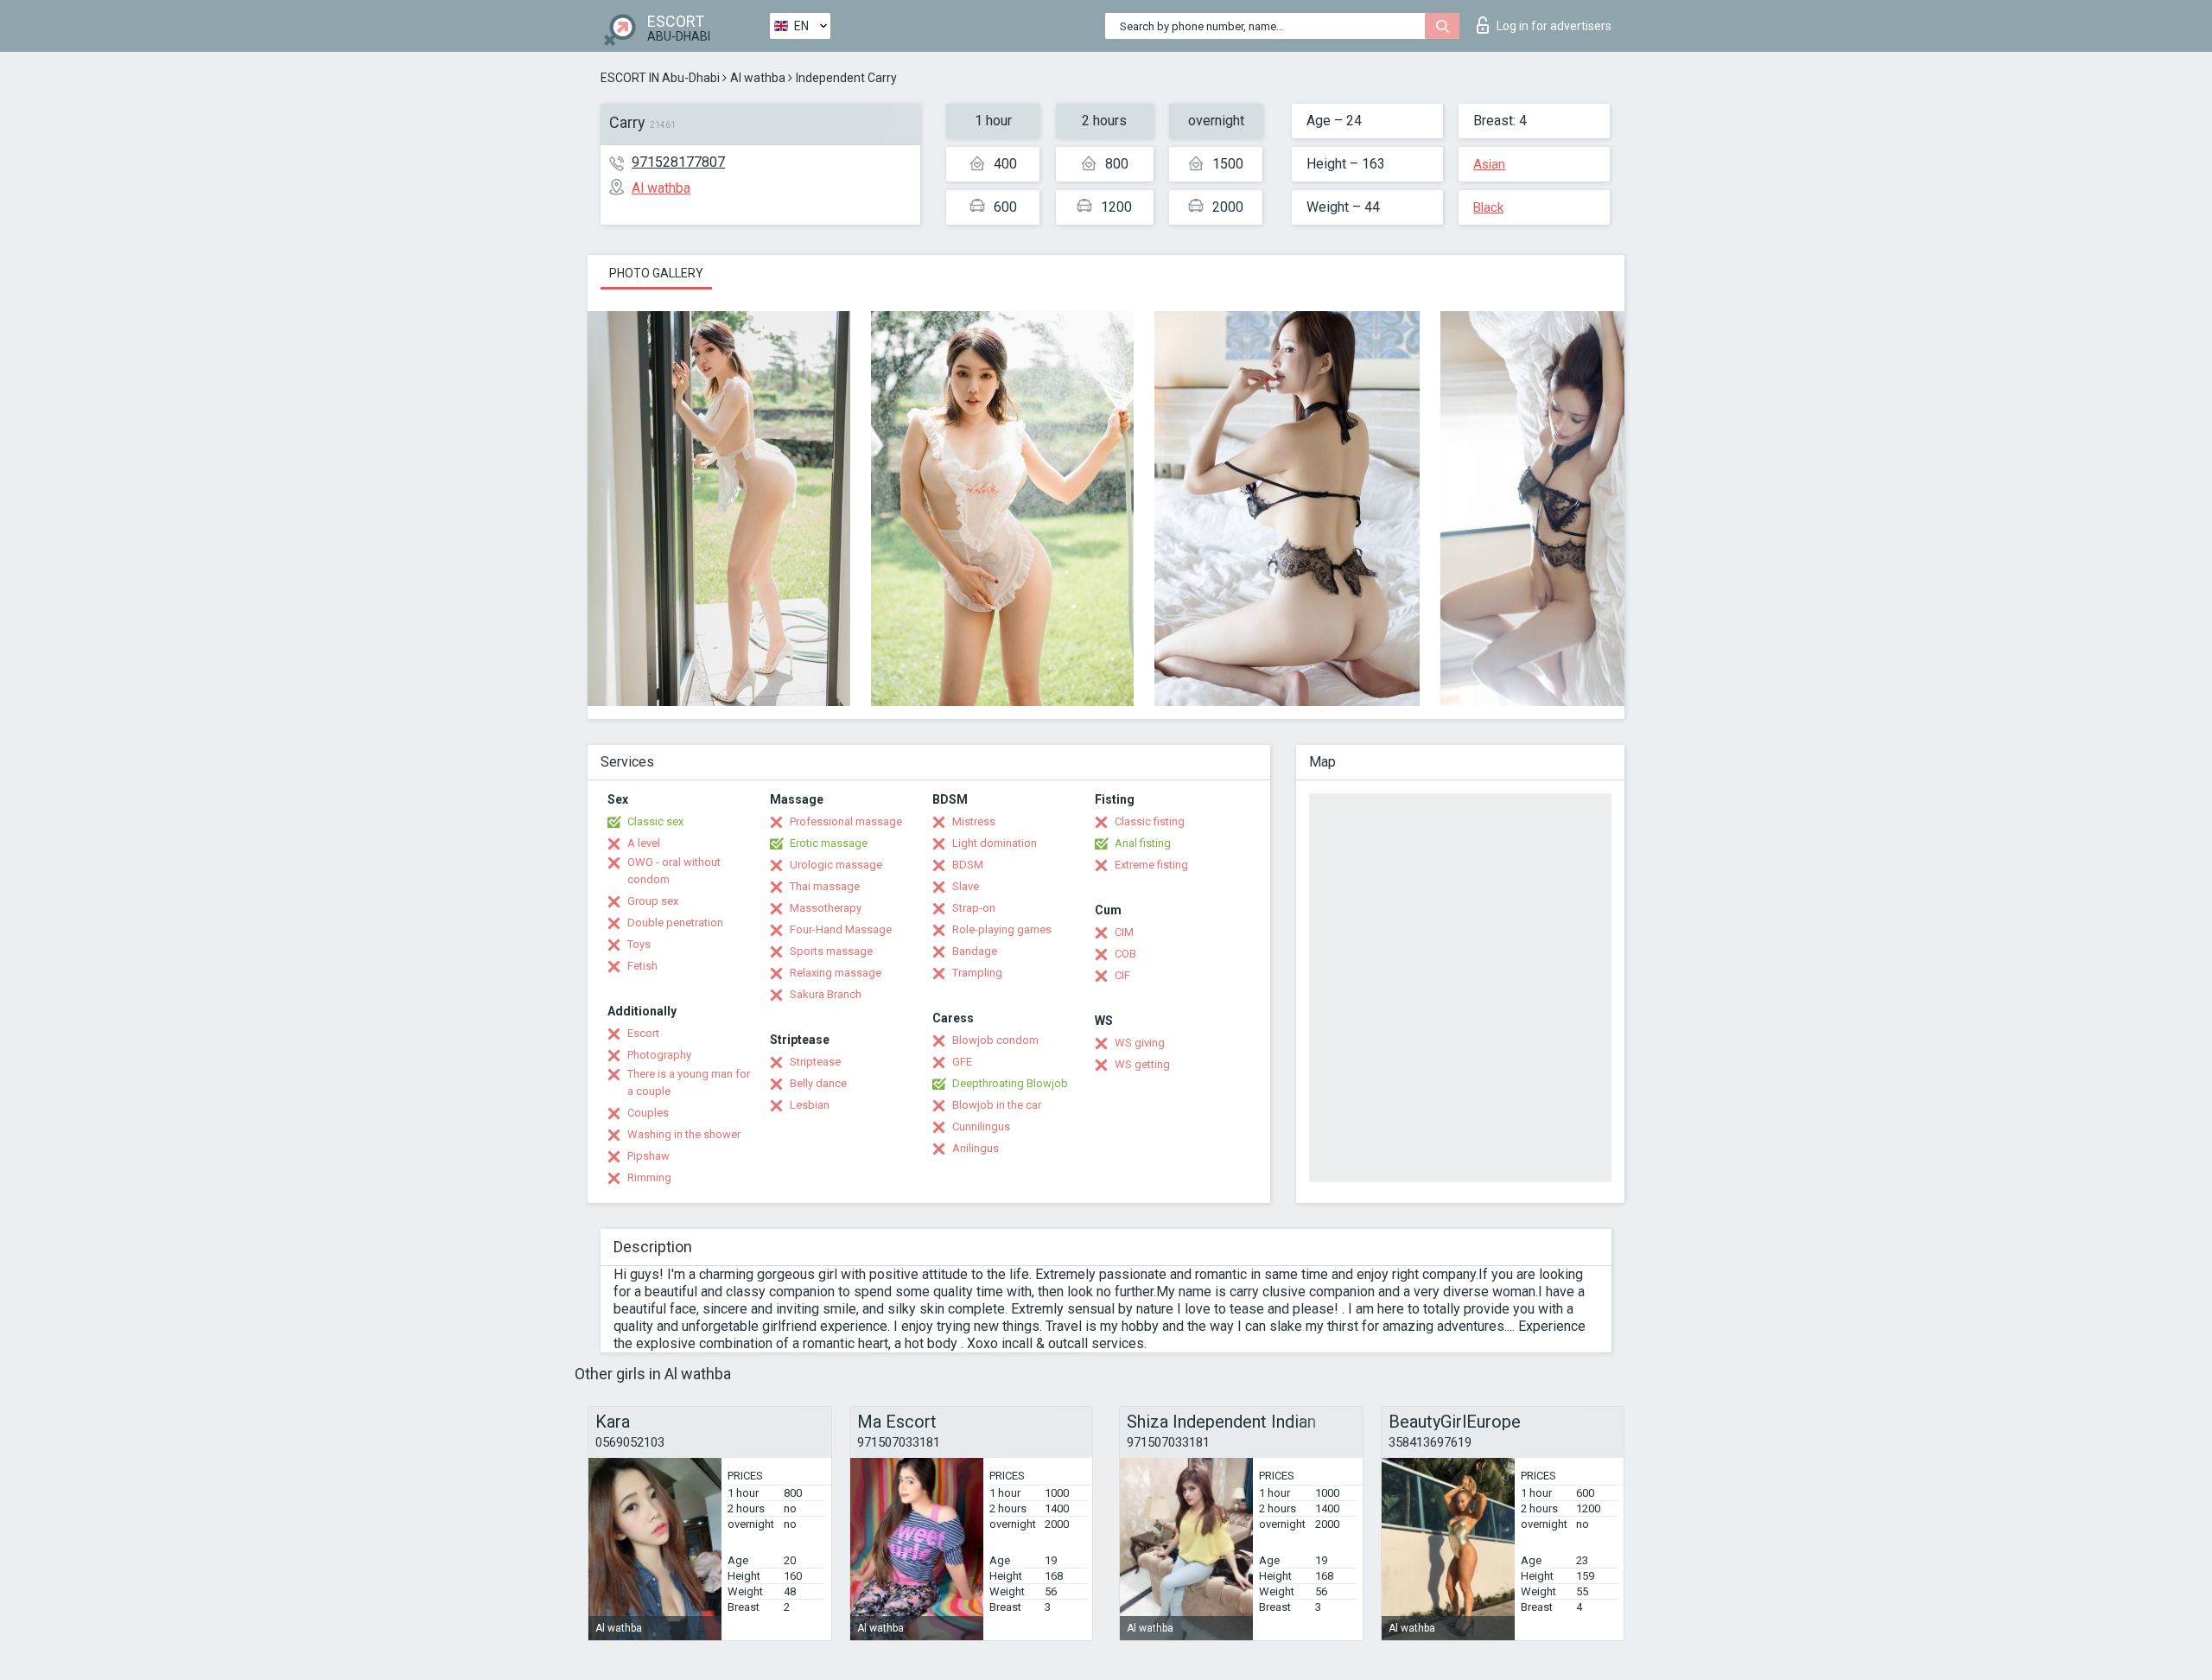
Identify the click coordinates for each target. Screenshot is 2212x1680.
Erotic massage (829, 843)
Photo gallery (656, 273)
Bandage (975, 951)
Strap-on (974, 908)
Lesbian (810, 1105)
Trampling (977, 973)
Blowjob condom (995, 1040)
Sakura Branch (826, 994)
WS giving (1140, 1043)
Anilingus (976, 1148)
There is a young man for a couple (689, 1082)
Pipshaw (648, 1156)
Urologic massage (836, 865)
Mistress (974, 821)
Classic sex (655, 821)
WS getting (1142, 1064)
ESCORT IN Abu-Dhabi (660, 78)
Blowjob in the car (997, 1105)
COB (1125, 954)
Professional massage (846, 821)
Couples (648, 1113)
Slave (966, 886)
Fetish (642, 966)
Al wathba (758, 78)
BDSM (968, 865)
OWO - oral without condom (674, 871)
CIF (1122, 975)
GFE (962, 1062)
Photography (659, 1055)
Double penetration (675, 923)
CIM (1124, 932)
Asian (1489, 164)
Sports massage (831, 951)
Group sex (653, 901)
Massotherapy (826, 908)
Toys (639, 944)
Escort (643, 1033)
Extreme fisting (1151, 865)
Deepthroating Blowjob (1010, 1083)
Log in (1554, 26)
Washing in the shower (684, 1134)
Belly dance (818, 1083)
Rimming (649, 1177)
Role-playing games (1002, 929)
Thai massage (825, 886)
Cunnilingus (981, 1126)
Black (1488, 207)
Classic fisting (1150, 821)
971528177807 (678, 162)
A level (644, 843)
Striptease (815, 1062)
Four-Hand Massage (841, 929)
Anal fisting (1143, 843)
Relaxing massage (836, 973)
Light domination (995, 843)
